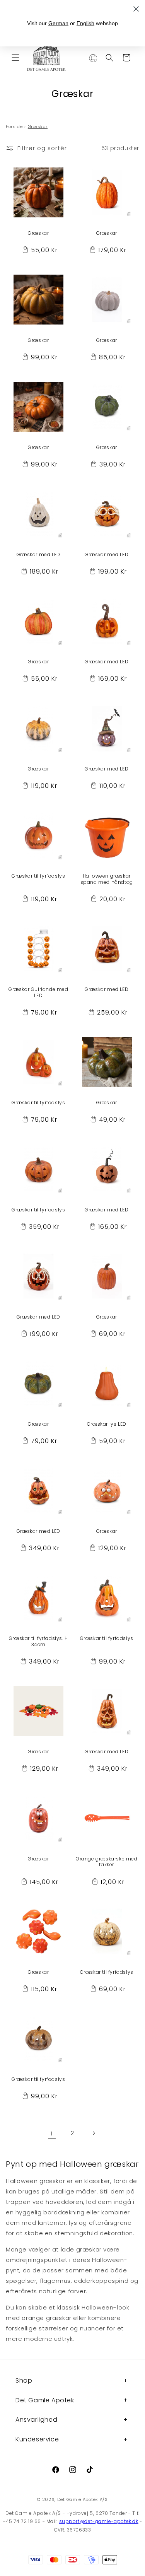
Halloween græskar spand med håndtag (107, 879)
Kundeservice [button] (37, 2439)
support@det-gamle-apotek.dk (99, 2521)
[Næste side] (94, 2133)
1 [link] (52, 2133)
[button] (15, 58)
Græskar (38, 233)
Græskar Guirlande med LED (38, 992)
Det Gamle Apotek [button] (45, 2400)
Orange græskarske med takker (107, 1862)
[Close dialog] (136, 9)
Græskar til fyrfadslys (38, 876)
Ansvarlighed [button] (36, 2420)
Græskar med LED (38, 555)
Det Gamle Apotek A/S (83, 2499)
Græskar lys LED (107, 1424)
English (85, 23)
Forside (14, 126)
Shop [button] (24, 2380)
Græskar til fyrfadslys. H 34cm (38, 1641)
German (58, 23)
